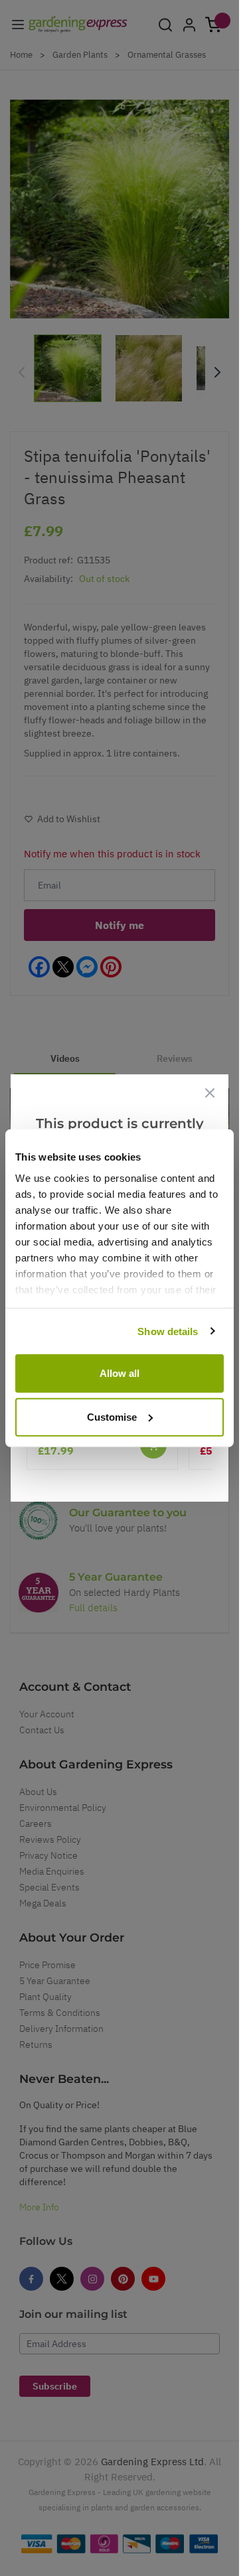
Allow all (120, 1373)
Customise (112, 1416)
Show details (168, 1331)
